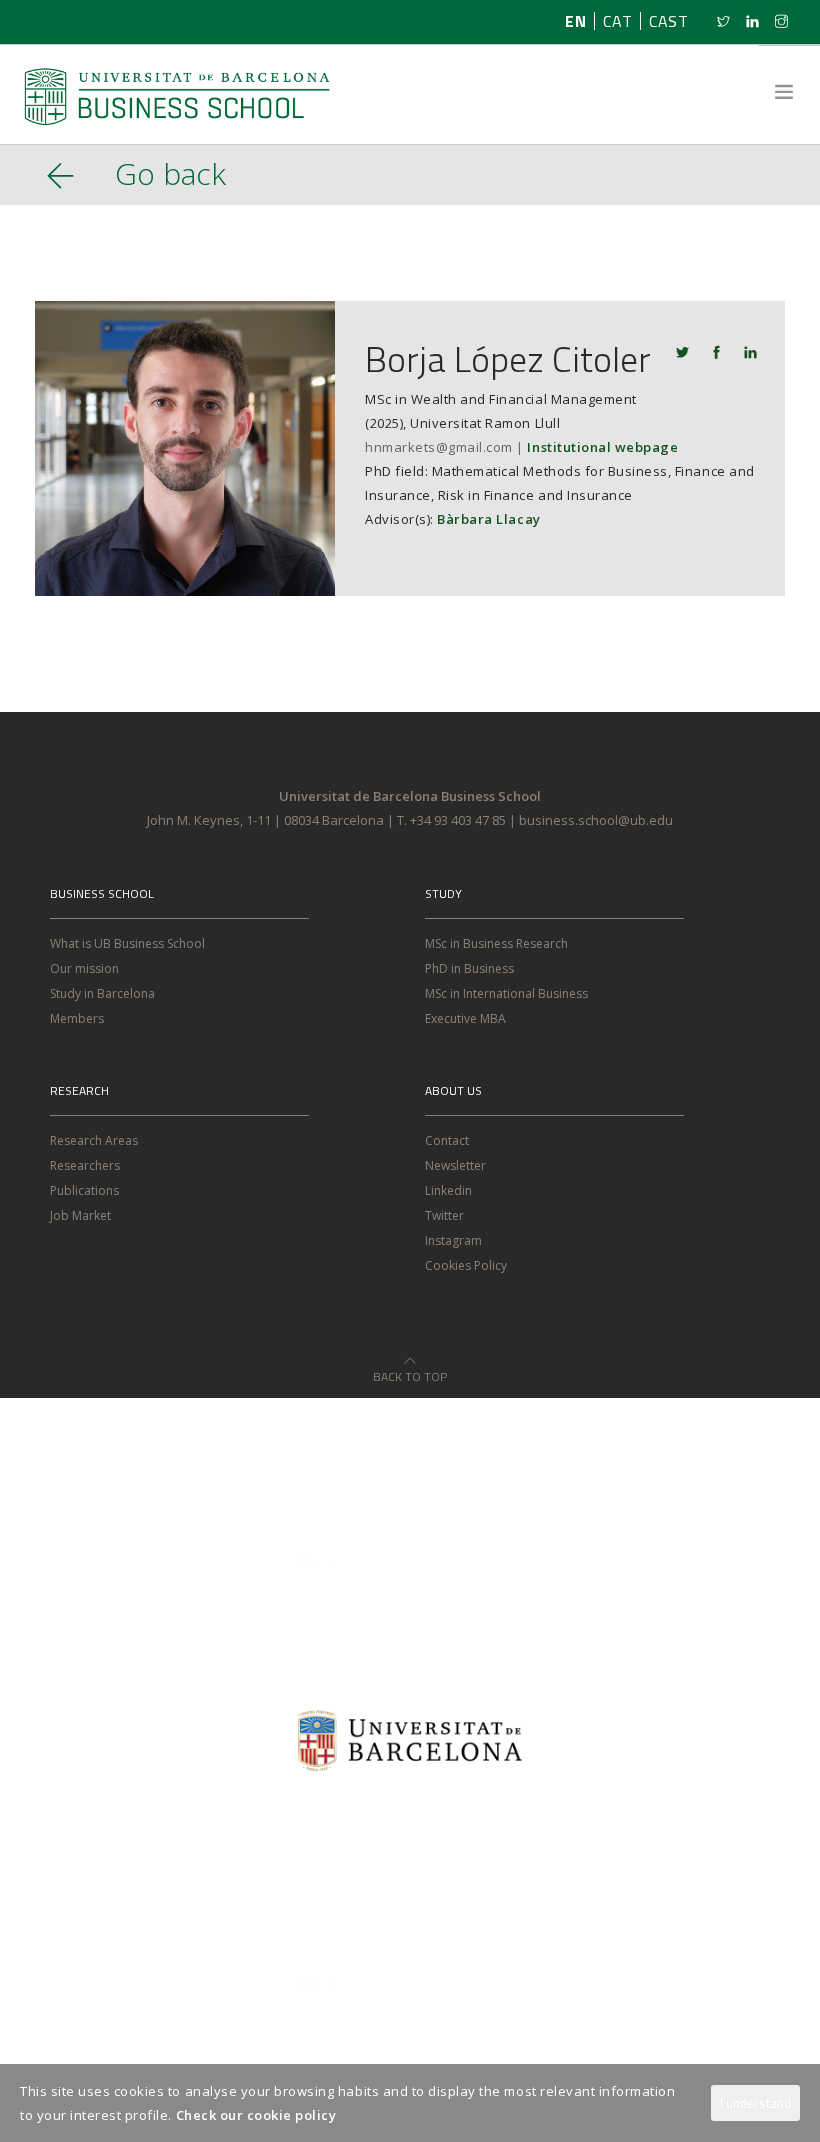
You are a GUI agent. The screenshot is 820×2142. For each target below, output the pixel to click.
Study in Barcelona (102, 993)
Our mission (84, 968)
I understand (755, 2103)
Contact (447, 1140)
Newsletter (455, 1165)
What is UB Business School (127, 943)
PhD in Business (469, 968)
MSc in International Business (506, 993)
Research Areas (94, 1140)
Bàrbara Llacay (488, 519)
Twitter (444, 1215)
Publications (84, 1190)
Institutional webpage (602, 447)
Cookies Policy (466, 1265)
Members (77, 1018)
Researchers (85, 1165)
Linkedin (448, 1190)
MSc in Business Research (496, 943)
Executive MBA (465, 1018)
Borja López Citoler (508, 358)
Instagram (453, 1240)
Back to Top (410, 1370)
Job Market (80, 1215)
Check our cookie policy (256, 2115)
